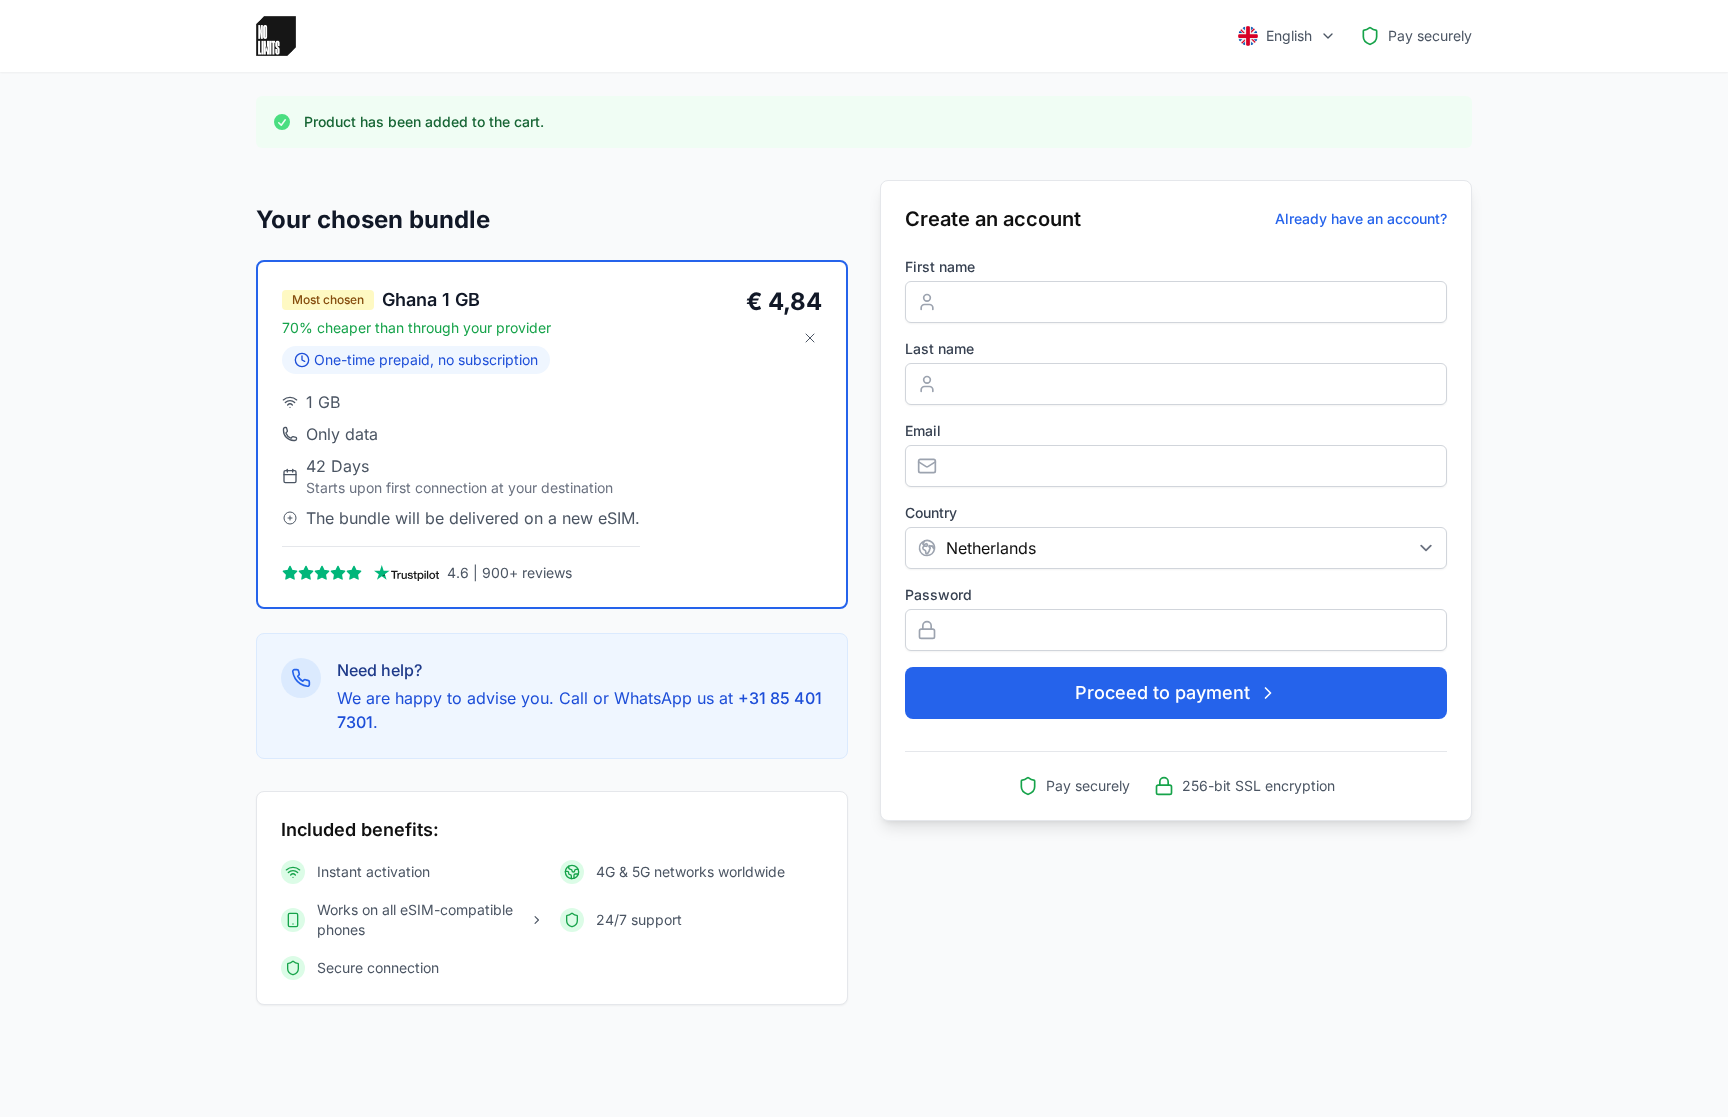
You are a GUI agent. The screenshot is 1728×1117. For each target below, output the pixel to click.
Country (931, 512)
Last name (939, 348)
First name (940, 266)
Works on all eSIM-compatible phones (415, 919)
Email (923, 430)
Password (938, 594)
